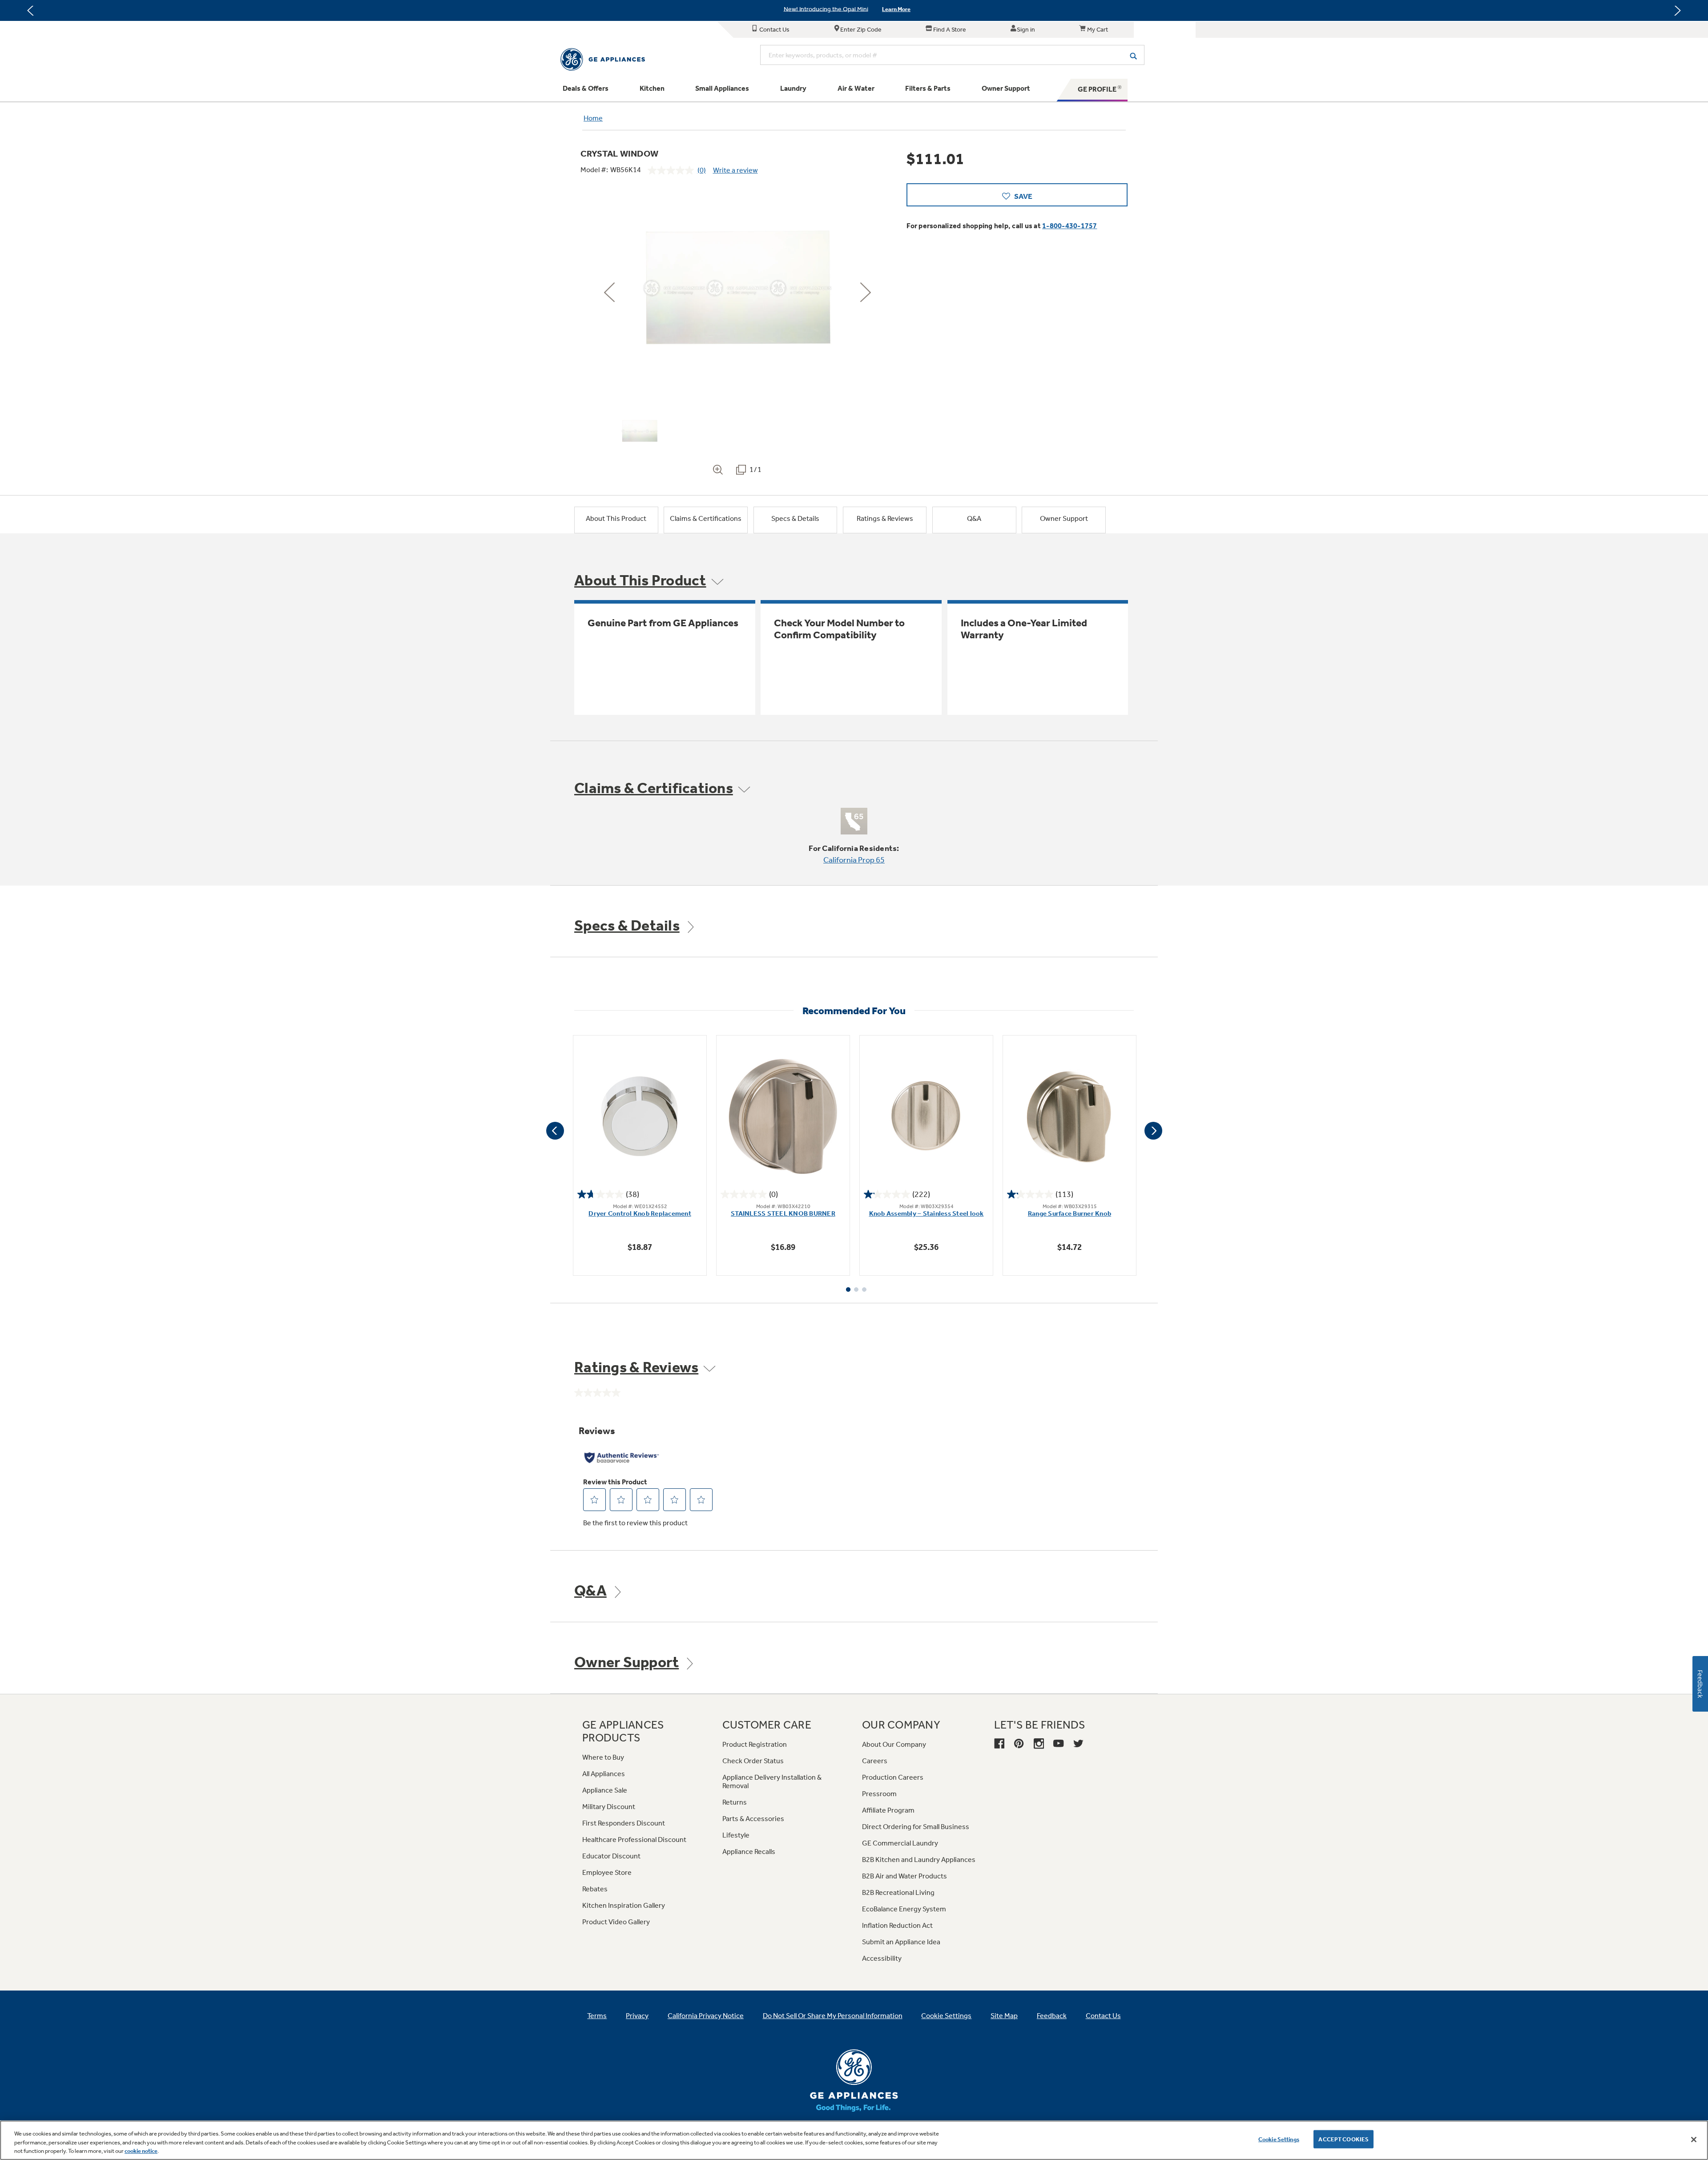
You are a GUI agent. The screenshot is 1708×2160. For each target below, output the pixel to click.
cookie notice (141, 2151)
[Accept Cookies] (1694, 2140)
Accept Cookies (1343, 2139)
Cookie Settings (1279, 2139)
